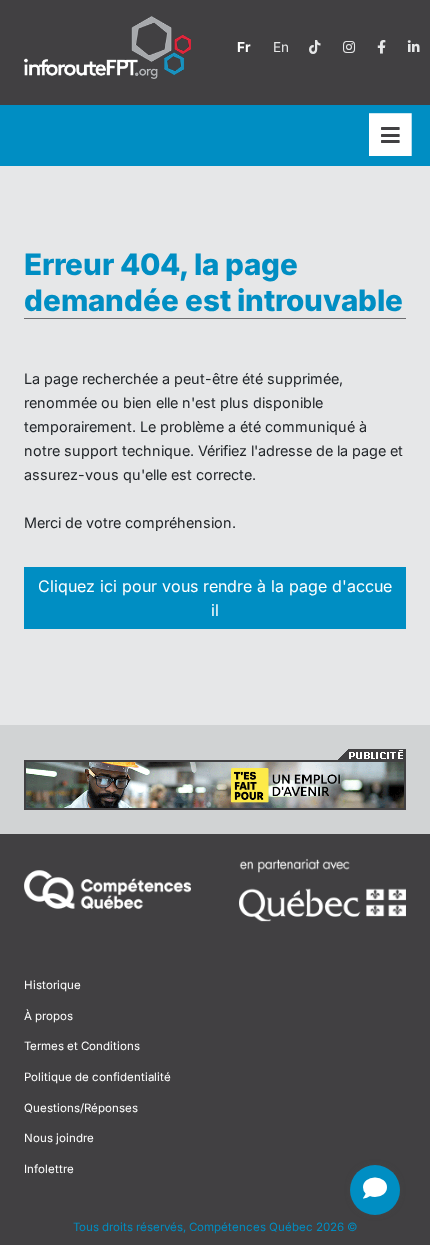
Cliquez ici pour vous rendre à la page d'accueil (215, 598)
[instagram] (349, 47)
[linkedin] (414, 47)
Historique (52, 985)
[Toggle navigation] (390, 135)
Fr (244, 47)
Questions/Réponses (81, 1108)
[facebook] (381, 47)
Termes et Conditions (82, 1046)
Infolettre (49, 1169)
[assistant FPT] (375, 1190)
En (281, 47)
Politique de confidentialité (97, 1077)
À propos (48, 1016)
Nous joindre (59, 1138)
